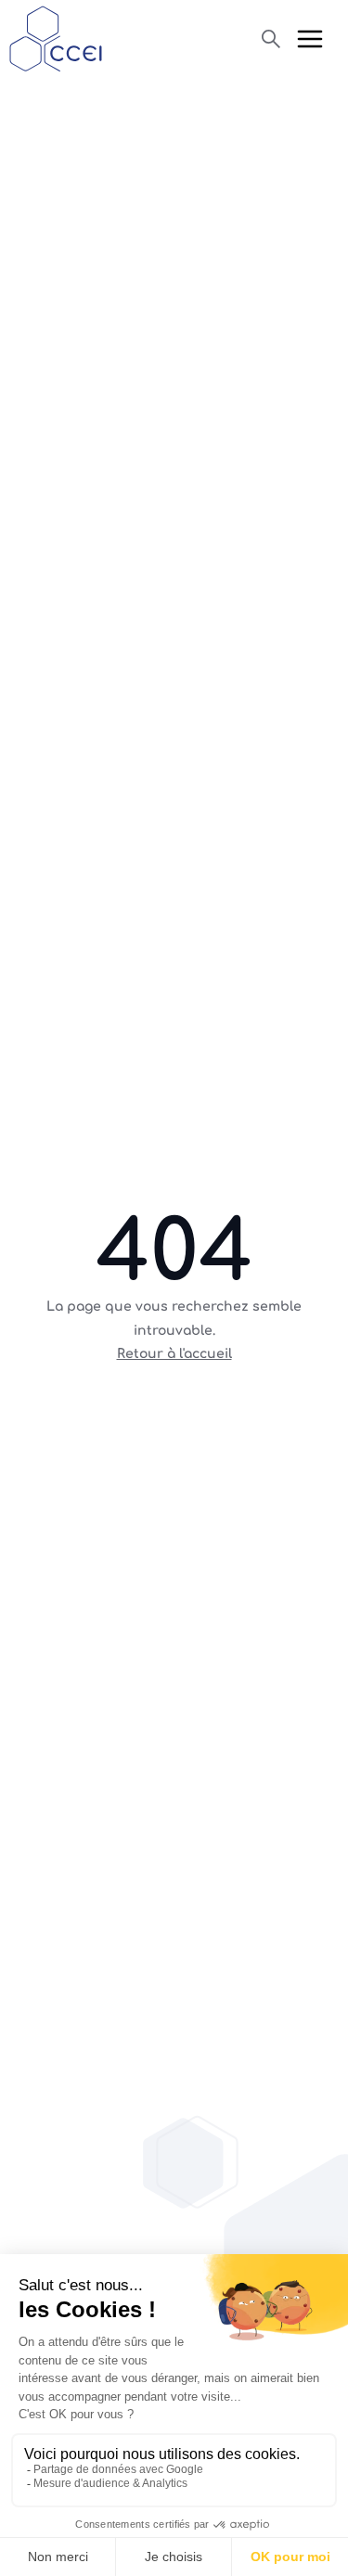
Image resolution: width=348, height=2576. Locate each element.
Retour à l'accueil (174, 1354)
